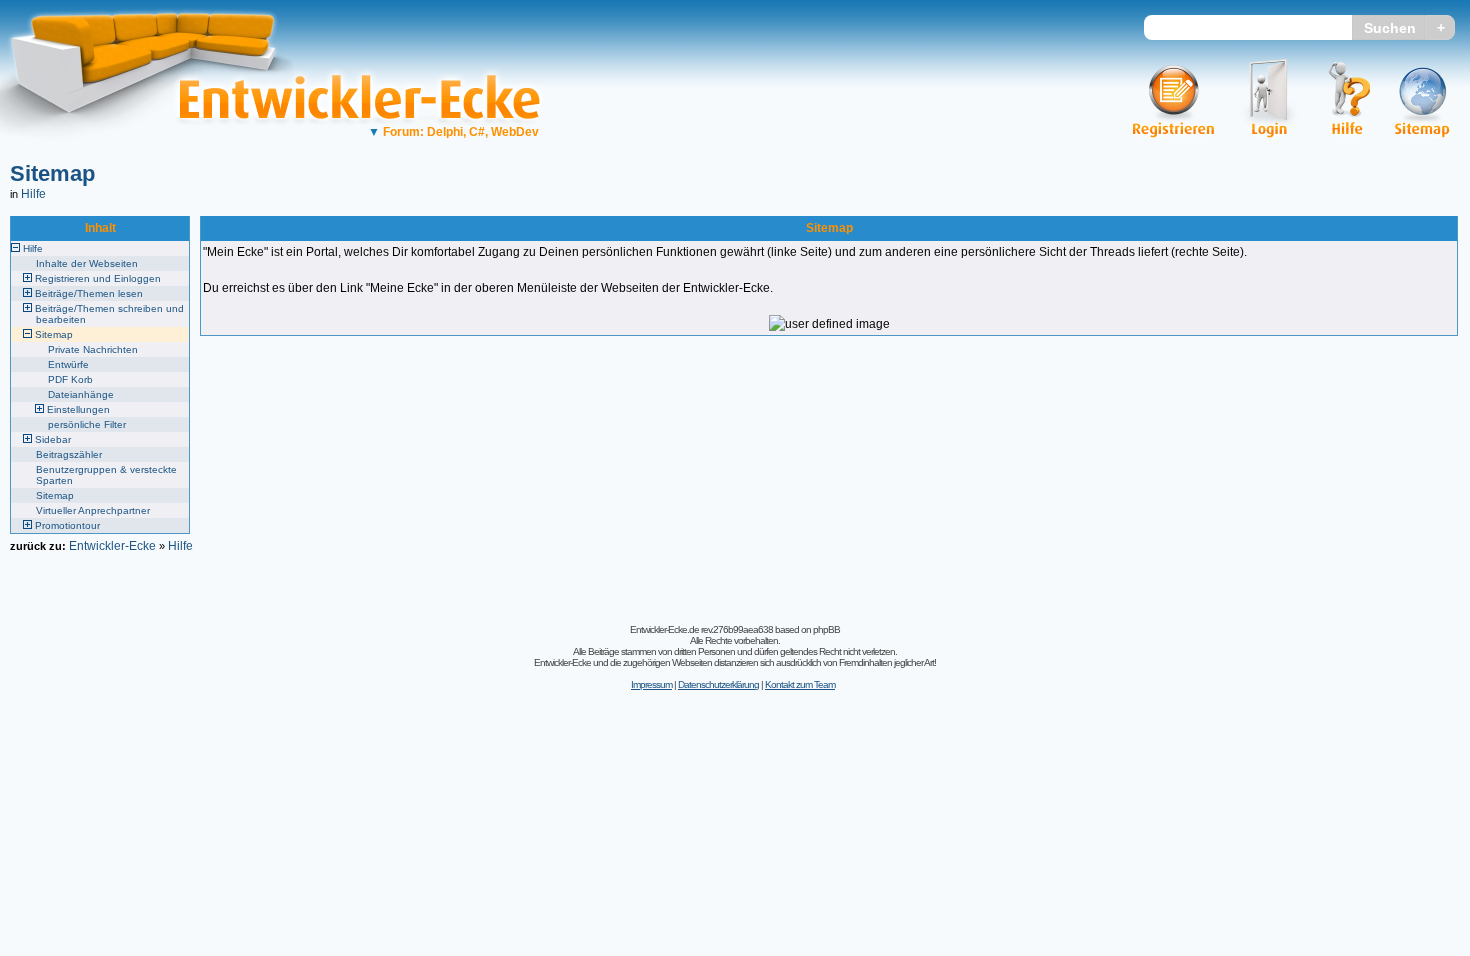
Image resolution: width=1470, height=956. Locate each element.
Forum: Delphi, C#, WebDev (453, 132)
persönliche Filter (87, 424)
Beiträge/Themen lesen (89, 293)
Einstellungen (78, 409)
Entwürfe (68, 364)
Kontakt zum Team (800, 684)
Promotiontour (67, 525)
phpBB (826, 629)
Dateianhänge (81, 394)
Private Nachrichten (93, 349)
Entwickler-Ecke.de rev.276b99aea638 (701, 629)
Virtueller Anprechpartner (93, 510)
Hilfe (33, 194)
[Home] (157, 155)
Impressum (651, 684)
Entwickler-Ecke (112, 546)
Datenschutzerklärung (718, 684)
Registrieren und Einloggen (98, 278)
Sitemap (52, 173)
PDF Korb (70, 379)
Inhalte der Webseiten (87, 263)
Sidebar (53, 439)
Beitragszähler (69, 454)
